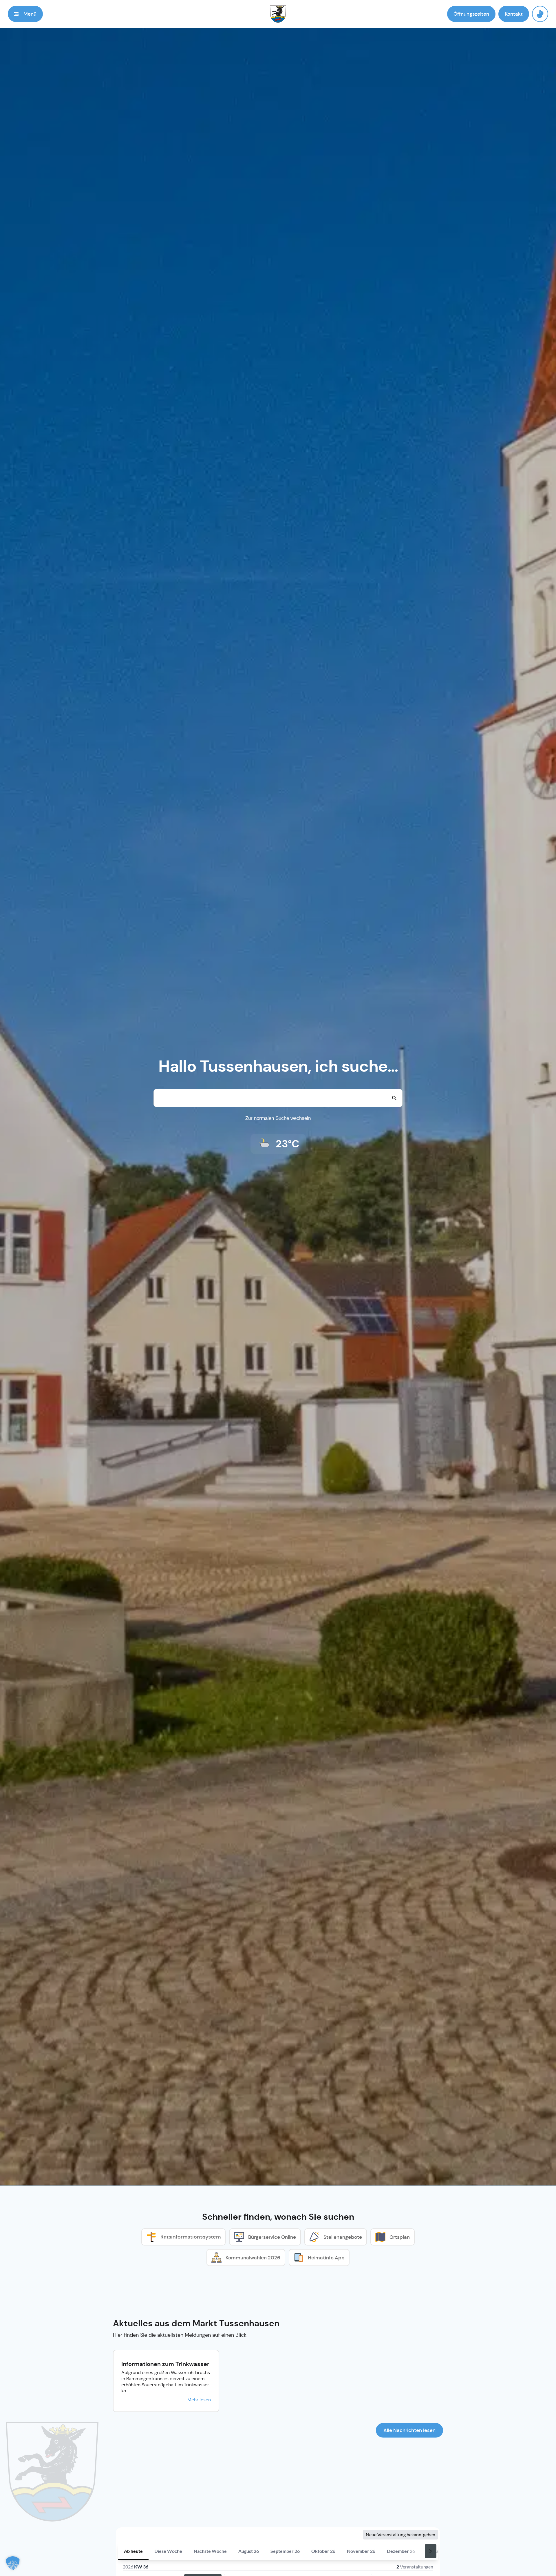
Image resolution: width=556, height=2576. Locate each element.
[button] (25, 14)
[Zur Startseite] (278, 14)
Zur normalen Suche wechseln (278, 1118)
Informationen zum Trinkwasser (165, 2364)
